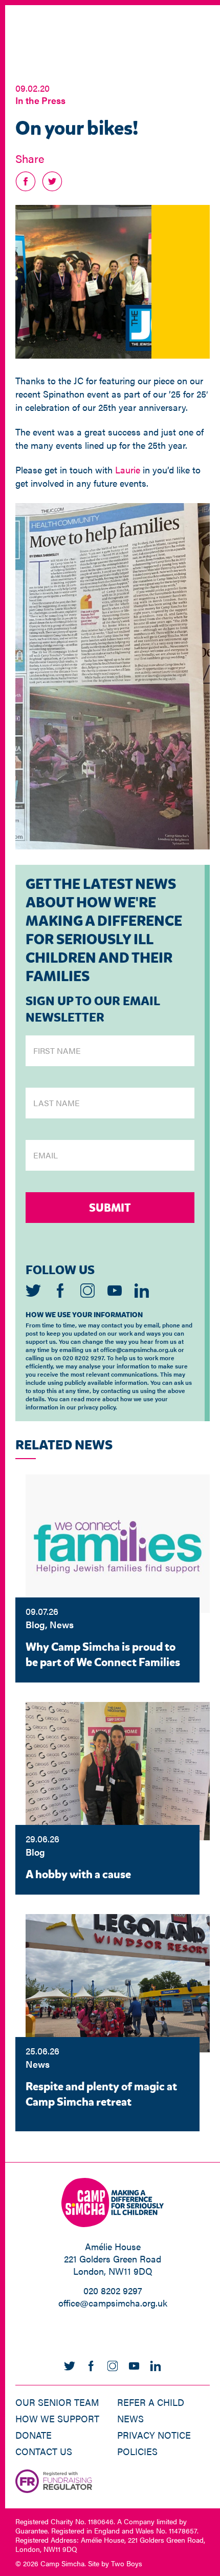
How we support (57, 2418)
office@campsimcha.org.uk (113, 2303)
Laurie (128, 470)
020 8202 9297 (113, 2290)
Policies (137, 2451)
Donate (34, 2435)
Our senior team (57, 2402)
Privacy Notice (154, 2435)
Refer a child (151, 2402)
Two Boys (127, 2563)
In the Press (40, 100)
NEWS (130, 2418)
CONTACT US (44, 2451)
